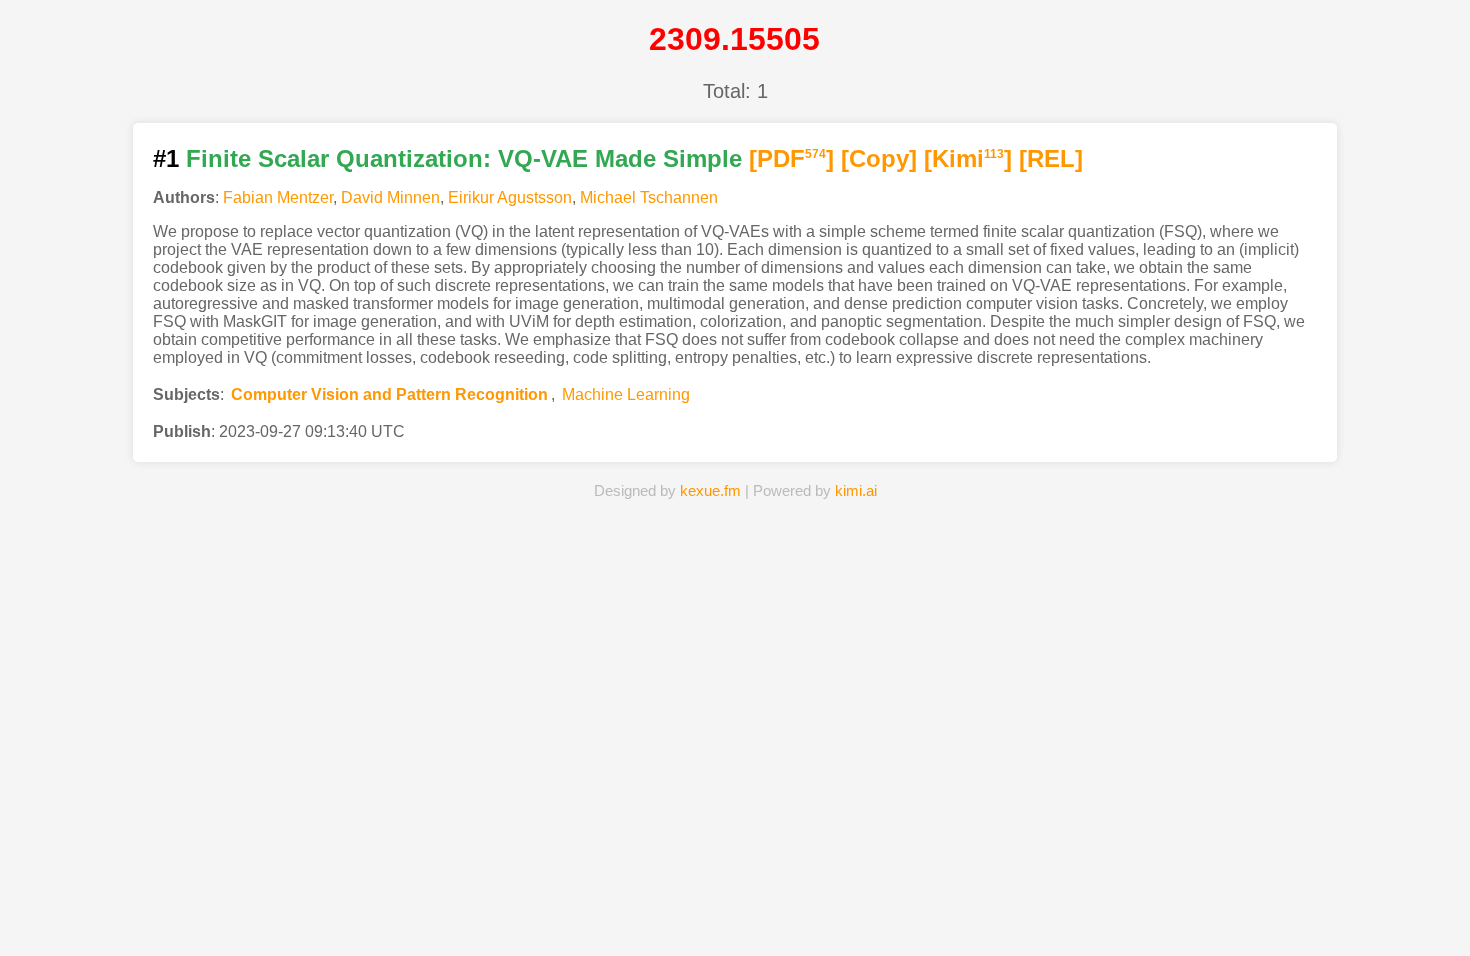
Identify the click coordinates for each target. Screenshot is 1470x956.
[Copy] (879, 158)
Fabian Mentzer (278, 197)
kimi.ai (856, 490)
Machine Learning (626, 394)
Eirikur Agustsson (510, 197)
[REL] (1051, 158)
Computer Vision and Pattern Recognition (389, 394)
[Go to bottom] (1419, 929)
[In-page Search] (618, 910)
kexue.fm (710, 490)
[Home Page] (500, 910)
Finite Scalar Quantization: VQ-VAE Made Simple (464, 158)
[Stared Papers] (735, 910)
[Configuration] (853, 910)
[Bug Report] (970, 910)
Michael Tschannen (649, 197)
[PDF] (791, 158)
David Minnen (390, 197)
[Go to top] (1419, 892)
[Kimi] (968, 158)
